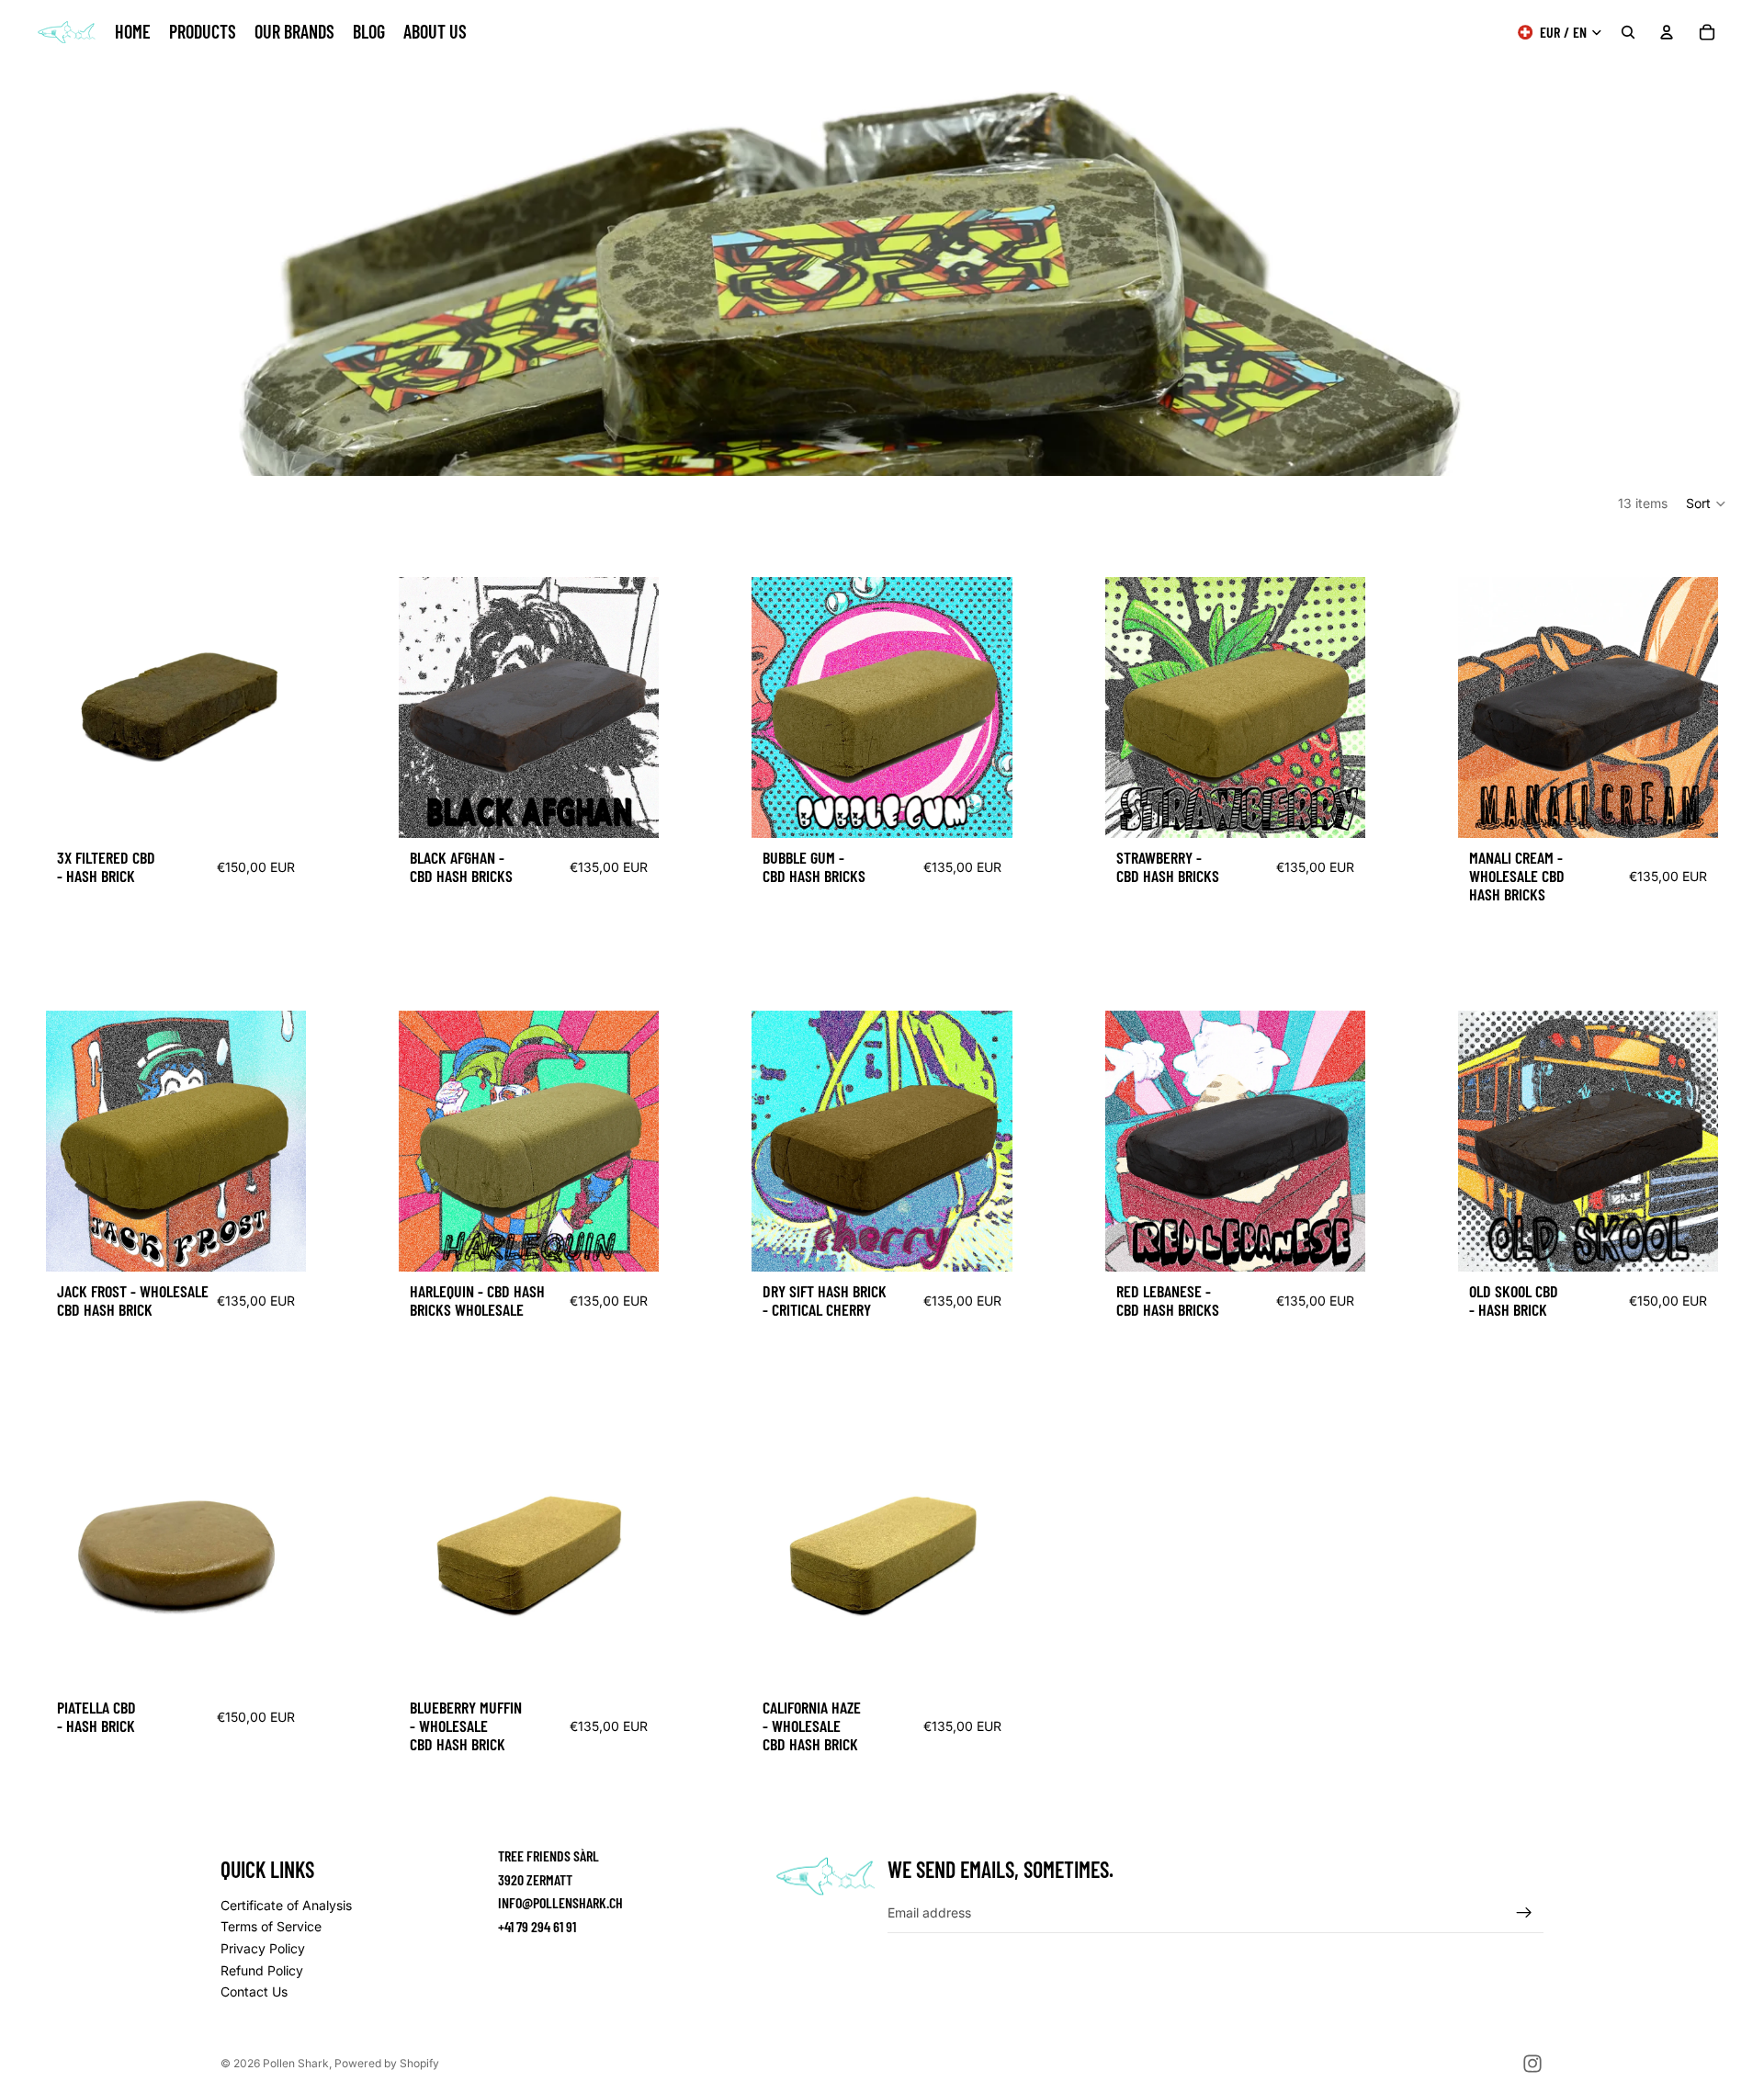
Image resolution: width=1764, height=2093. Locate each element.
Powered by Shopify (387, 2063)
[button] (1707, 503)
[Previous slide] (73, 707)
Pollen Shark (296, 2063)
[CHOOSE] (277, 809)
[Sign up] (1524, 1913)
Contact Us (254, 1992)
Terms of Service (271, 1927)
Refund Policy (262, 1970)
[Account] (1667, 32)
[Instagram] (1532, 2064)
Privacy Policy (263, 1948)
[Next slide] (1735, 283)
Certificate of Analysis (286, 1905)
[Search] (1628, 32)
